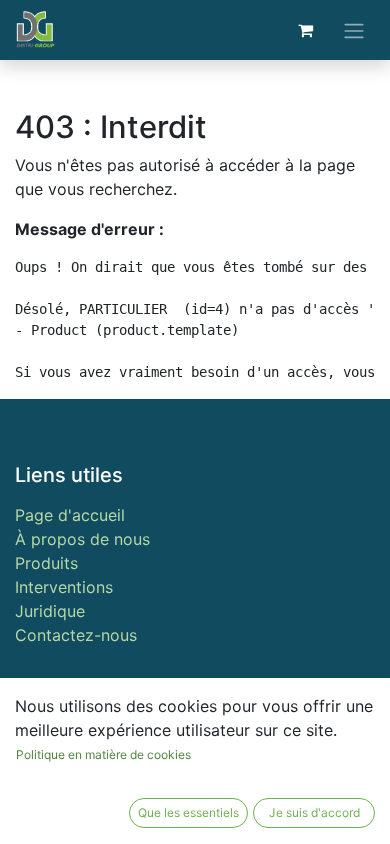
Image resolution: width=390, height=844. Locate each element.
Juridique (50, 611)
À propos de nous (82, 539)
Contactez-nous (76, 635)
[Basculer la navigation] (354, 30)
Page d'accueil (70, 515)
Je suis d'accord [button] (314, 812)
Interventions (64, 587)
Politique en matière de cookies (103, 754)
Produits (46, 563)
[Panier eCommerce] (305, 30)
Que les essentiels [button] (188, 812)
